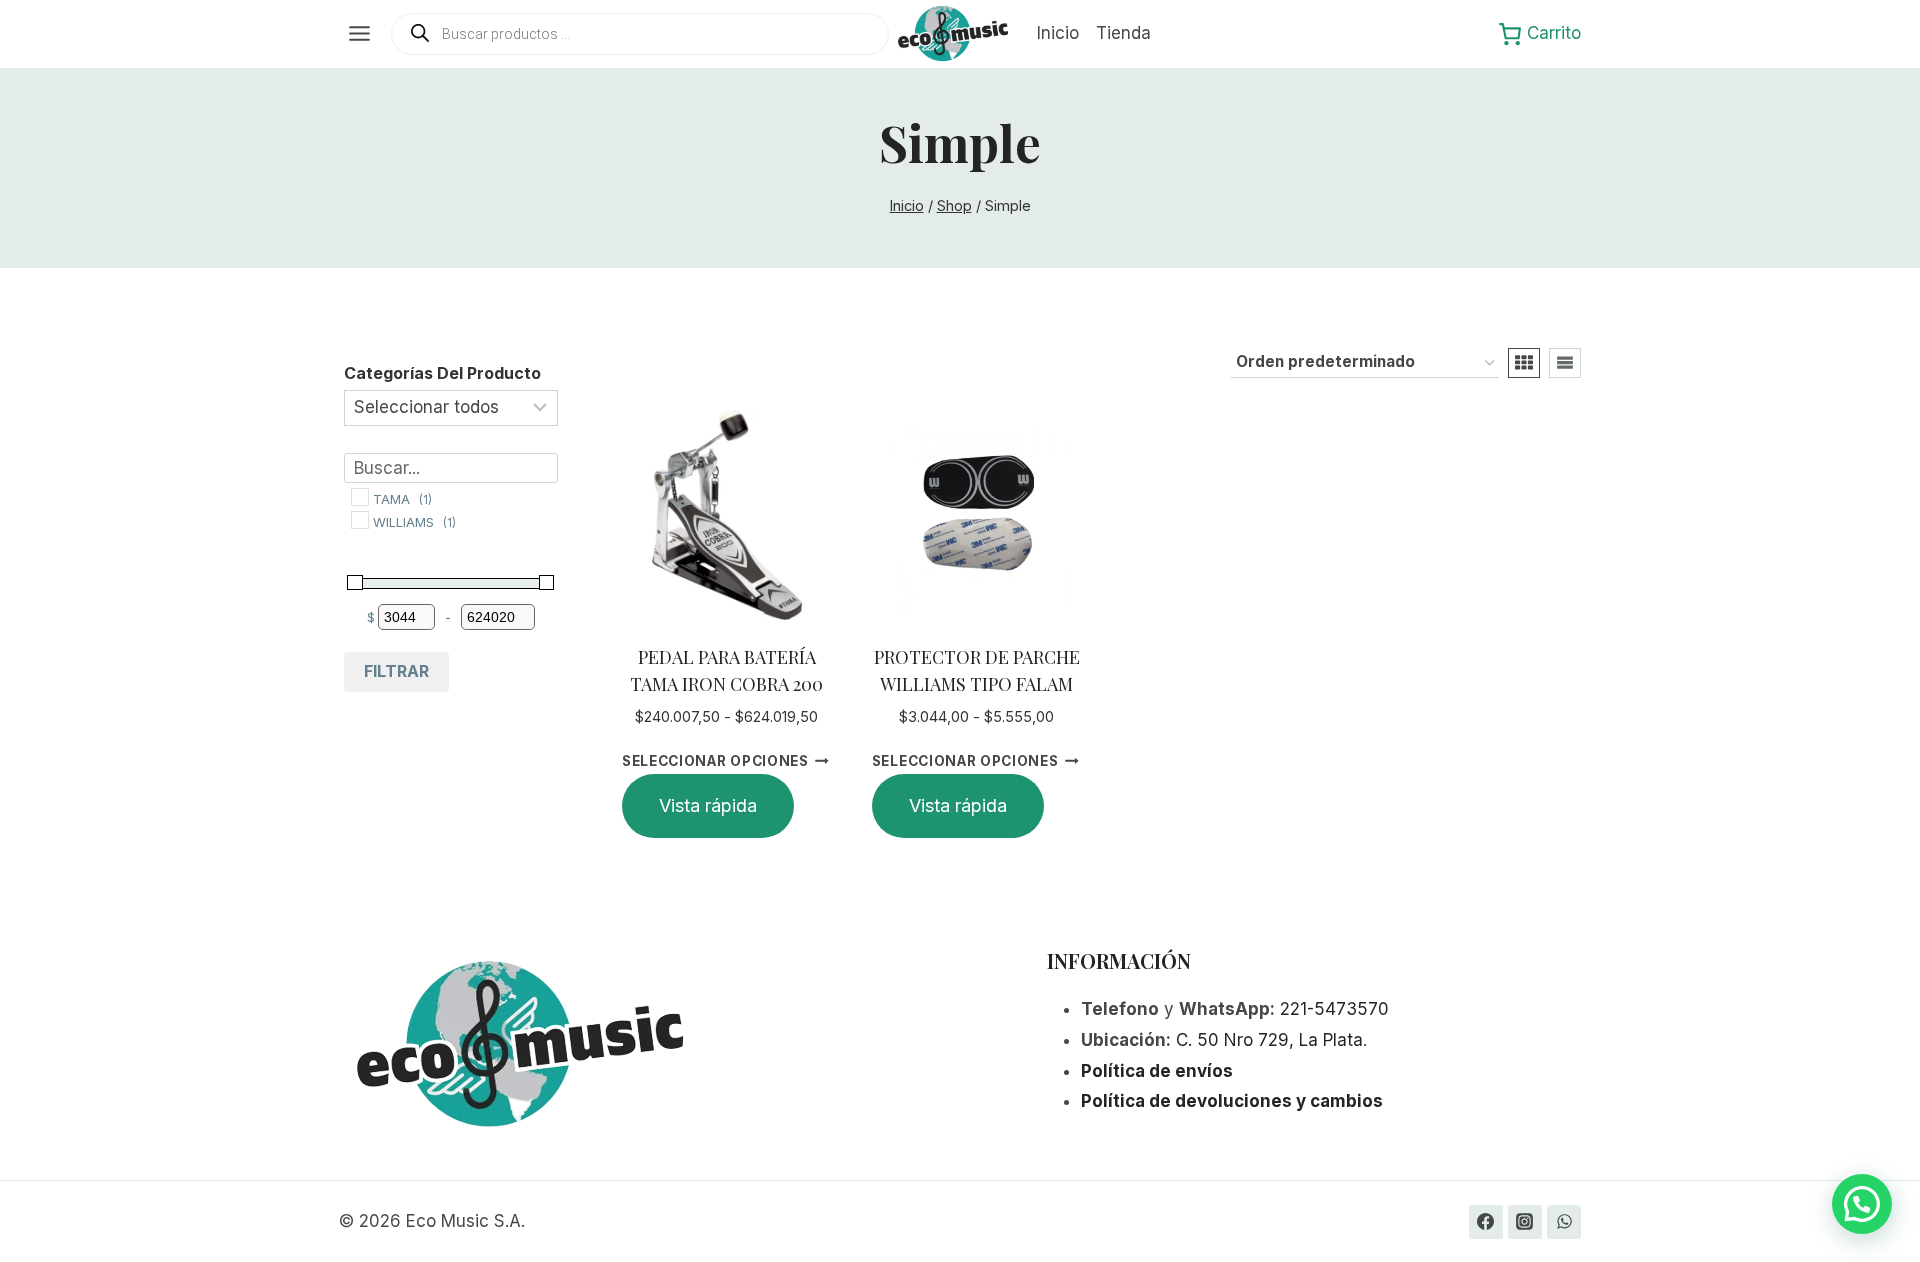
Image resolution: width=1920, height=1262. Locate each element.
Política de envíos (1157, 1071)
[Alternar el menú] (359, 33)
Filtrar (396, 671)
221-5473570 (1334, 1009)
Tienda (1123, 33)
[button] (1862, 1204)
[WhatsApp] (1564, 1222)
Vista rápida (708, 805)
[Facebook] (1486, 1222)
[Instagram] (1525, 1222)
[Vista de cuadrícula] (1524, 363)
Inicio (1058, 33)
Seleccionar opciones (715, 761)
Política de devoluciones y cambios (1232, 1101)
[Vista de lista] (1565, 363)
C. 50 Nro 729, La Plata (1269, 1040)
